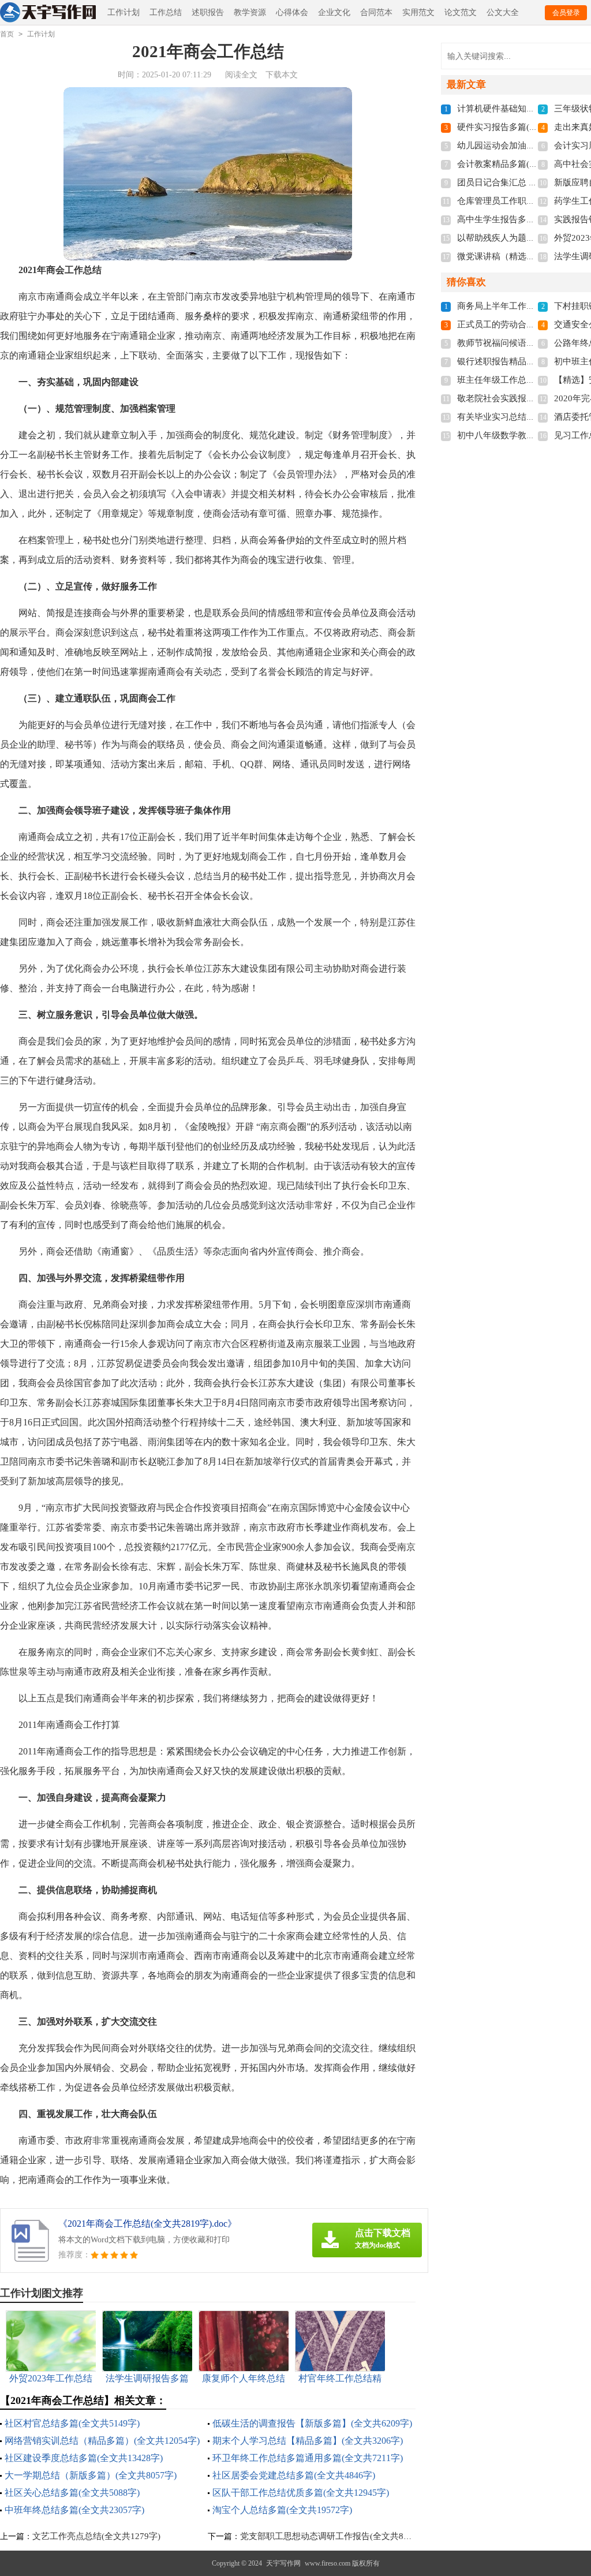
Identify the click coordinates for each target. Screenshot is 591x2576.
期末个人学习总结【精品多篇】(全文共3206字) (308, 2441)
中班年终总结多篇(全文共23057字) (74, 2510)
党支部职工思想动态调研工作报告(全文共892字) (332, 2536)
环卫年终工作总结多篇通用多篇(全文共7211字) (308, 2458)
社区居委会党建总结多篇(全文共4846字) (294, 2475)
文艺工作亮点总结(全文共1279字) (96, 2536)
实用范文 (418, 12)
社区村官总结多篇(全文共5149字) (72, 2423)
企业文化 (334, 12)
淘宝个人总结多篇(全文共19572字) (282, 2510)
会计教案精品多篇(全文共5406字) (521, 164)
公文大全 (503, 12)
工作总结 (166, 12)
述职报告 (208, 12)
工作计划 (124, 12)
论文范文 (461, 12)
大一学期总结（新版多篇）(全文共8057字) (91, 2475)
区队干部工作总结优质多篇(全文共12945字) (301, 2493)
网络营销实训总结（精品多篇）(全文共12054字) (102, 2441)
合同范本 (376, 12)
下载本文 (282, 75)
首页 (7, 34)
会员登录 (566, 13)
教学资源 (250, 12)
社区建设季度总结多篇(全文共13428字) (84, 2458)
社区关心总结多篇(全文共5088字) (72, 2493)
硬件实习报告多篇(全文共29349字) (523, 127)
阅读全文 (241, 75)
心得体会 (292, 12)
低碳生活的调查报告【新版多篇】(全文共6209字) (312, 2423)
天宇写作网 (283, 2563)
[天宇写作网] (49, 13)
